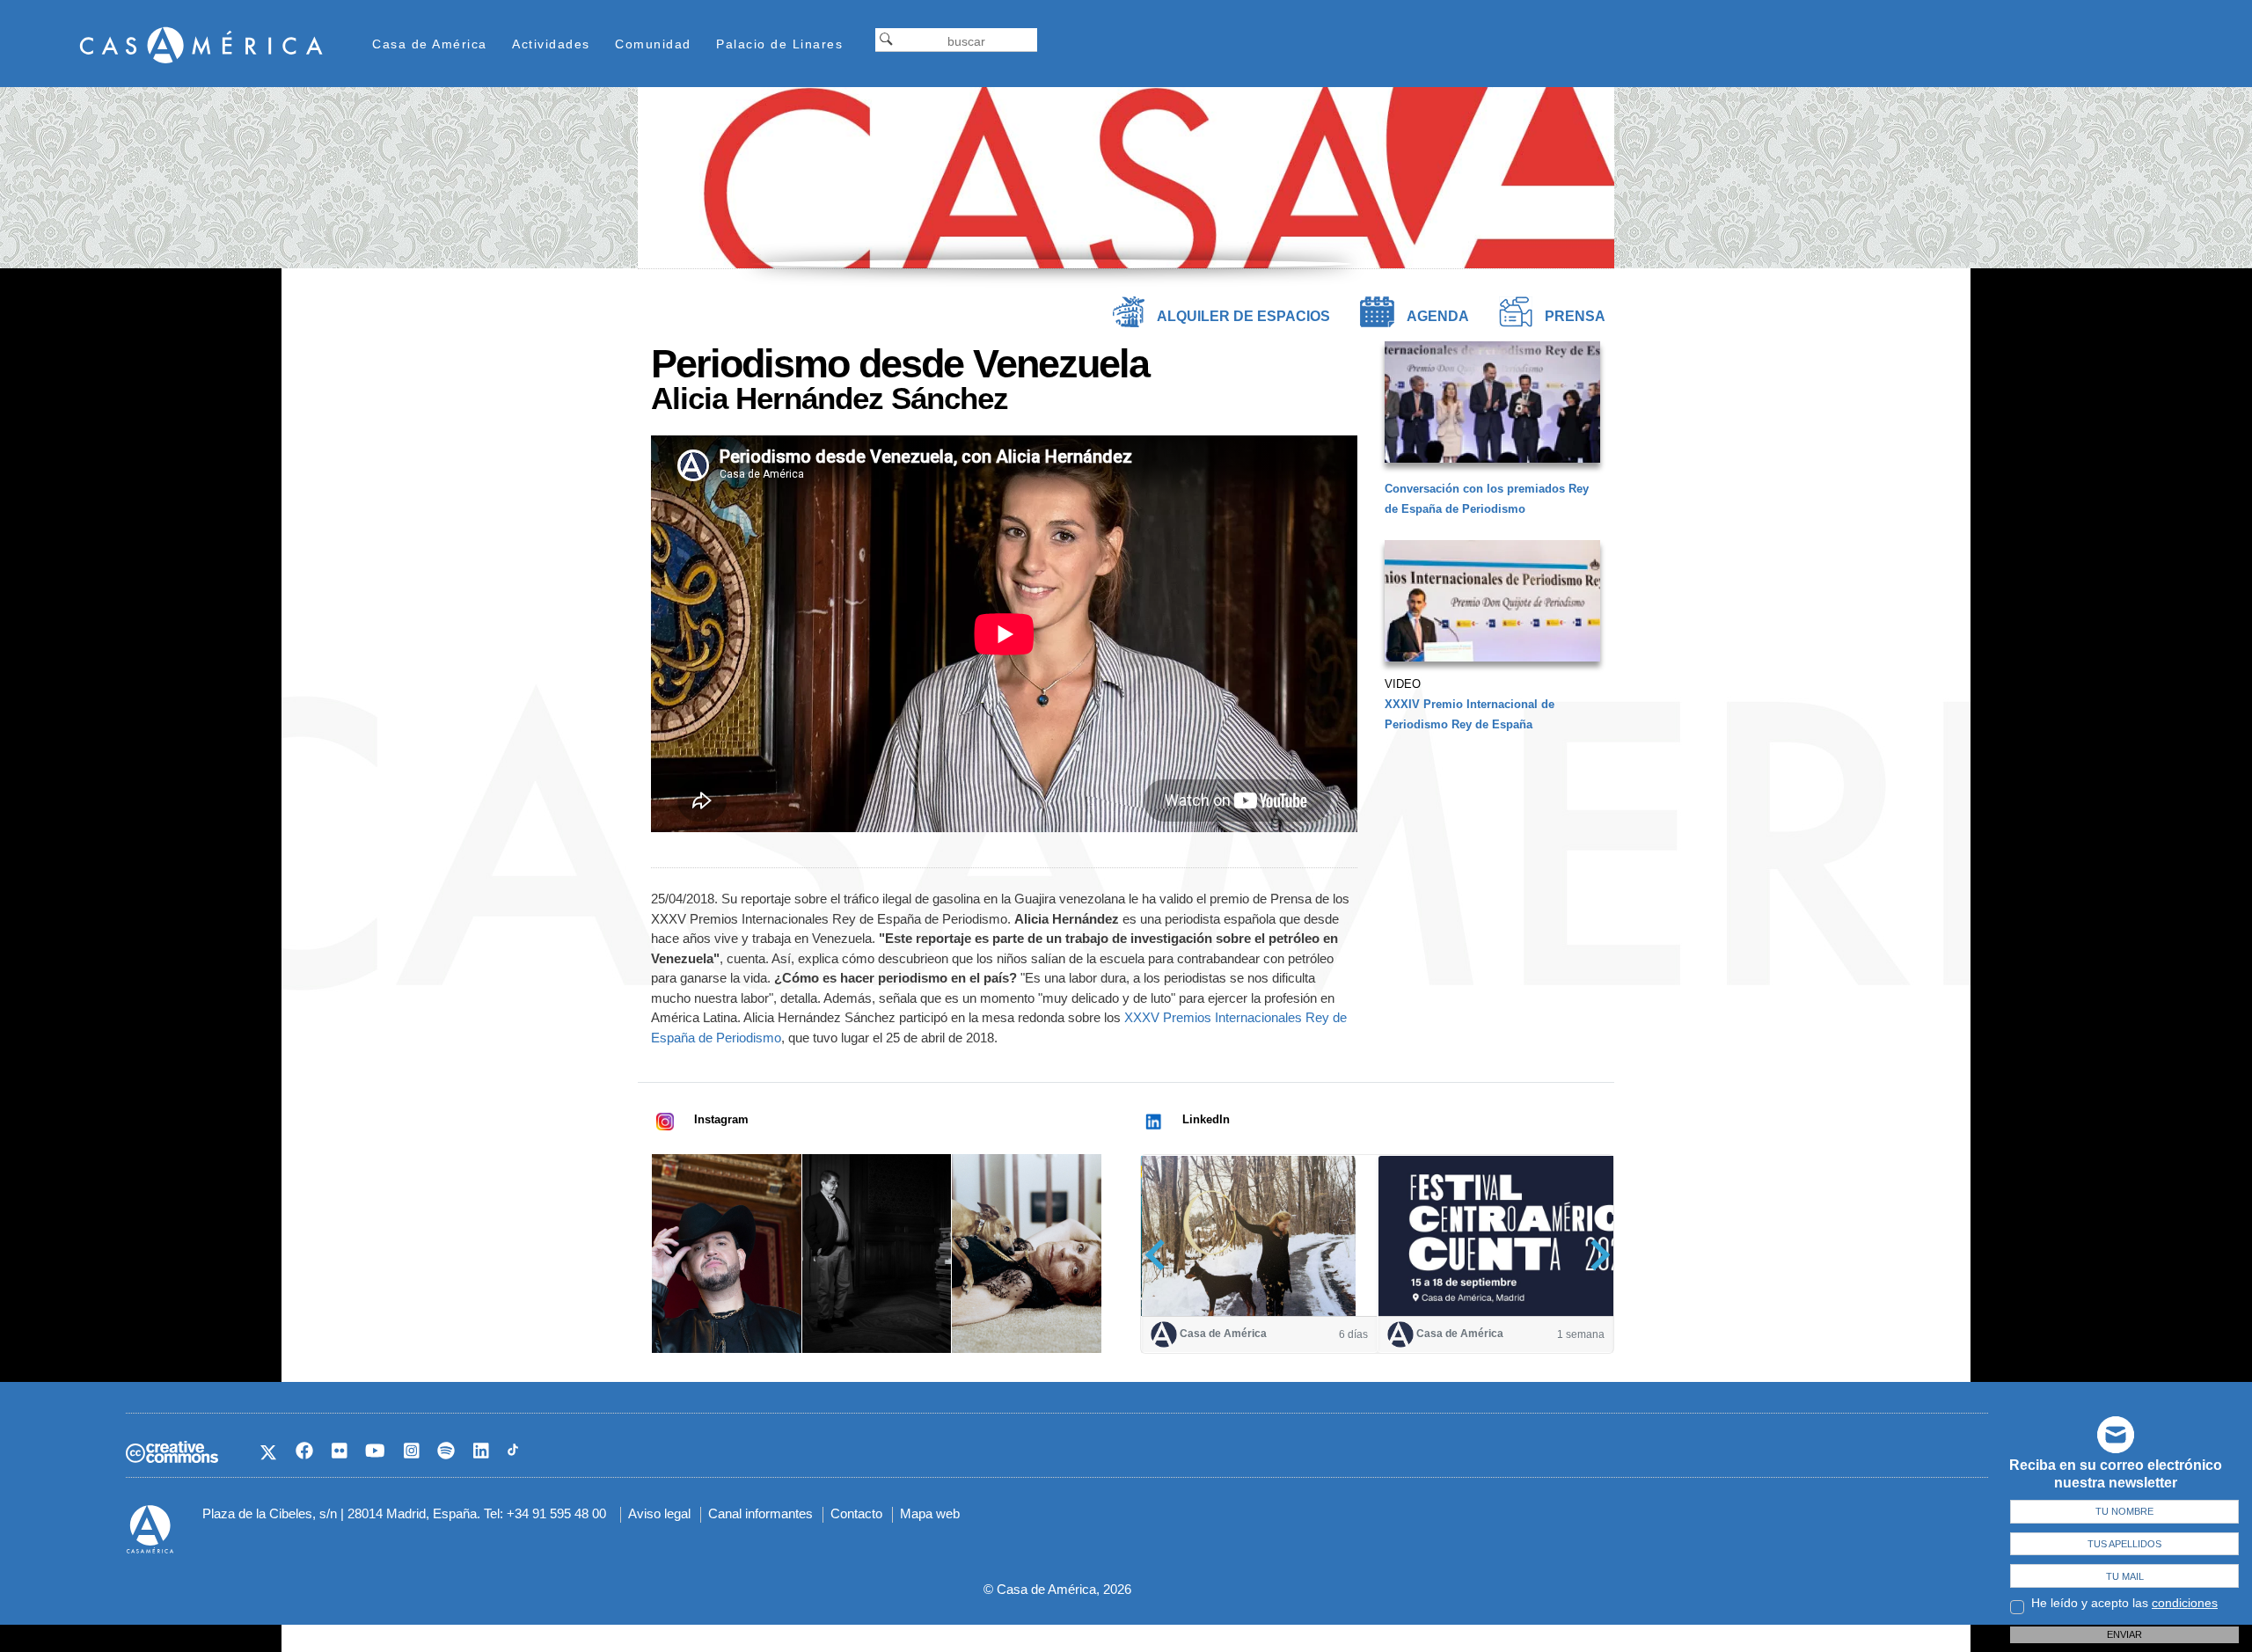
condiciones (2185, 1603)
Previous (1161, 1255)
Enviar (2124, 1634)
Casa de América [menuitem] (430, 44)
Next (1594, 1255)
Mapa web (930, 1513)
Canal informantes (760, 1513)
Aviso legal (659, 1513)
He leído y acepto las (2124, 1603)
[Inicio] (201, 44)
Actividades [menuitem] (551, 44)
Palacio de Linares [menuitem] (779, 44)
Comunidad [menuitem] (653, 44)
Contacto (856, 1513)
